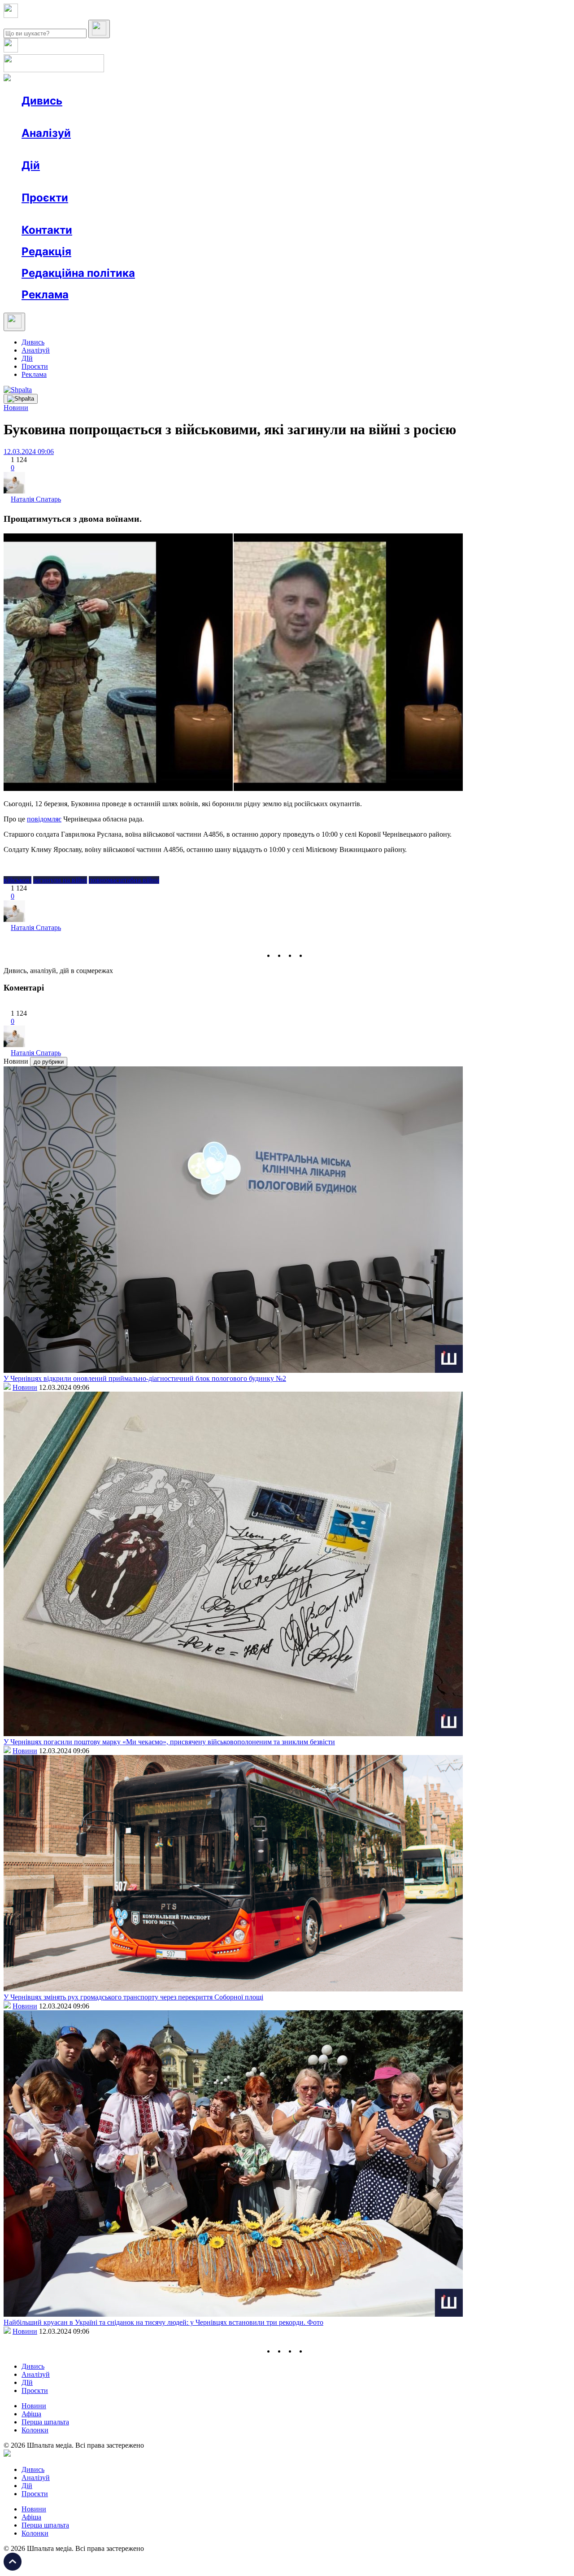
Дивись (42, 101)
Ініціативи (118, 181)
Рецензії (80, 181)
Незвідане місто (64, 214)
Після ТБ (412, 214)
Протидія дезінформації (276, 214)
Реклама (215, 181)
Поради (154, 181)
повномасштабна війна (124, 880)
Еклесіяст (449, 214)
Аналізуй (46, 133)
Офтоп (158, 117)
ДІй (27, 358)
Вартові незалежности (355, 214)
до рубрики (49, 1062)
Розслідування (102, 149)
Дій (31, 165)
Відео (186, 117)
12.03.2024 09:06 (29, 452)
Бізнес (184, 181)
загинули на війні (60, 880)
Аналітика (55, 149)
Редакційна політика (78, 273)
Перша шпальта (45, 2422)
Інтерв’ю (87, 117)
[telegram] (312, 955)
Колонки (147, 149)
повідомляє (44, 819)
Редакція (46, 251)
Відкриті (110, 214)
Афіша (49, 181)
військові (17, 880)
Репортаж (124, 117)
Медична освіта (156, 214)
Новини (52, 117)
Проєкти (45, 198)
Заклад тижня (210, 214)
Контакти (47, 230)
